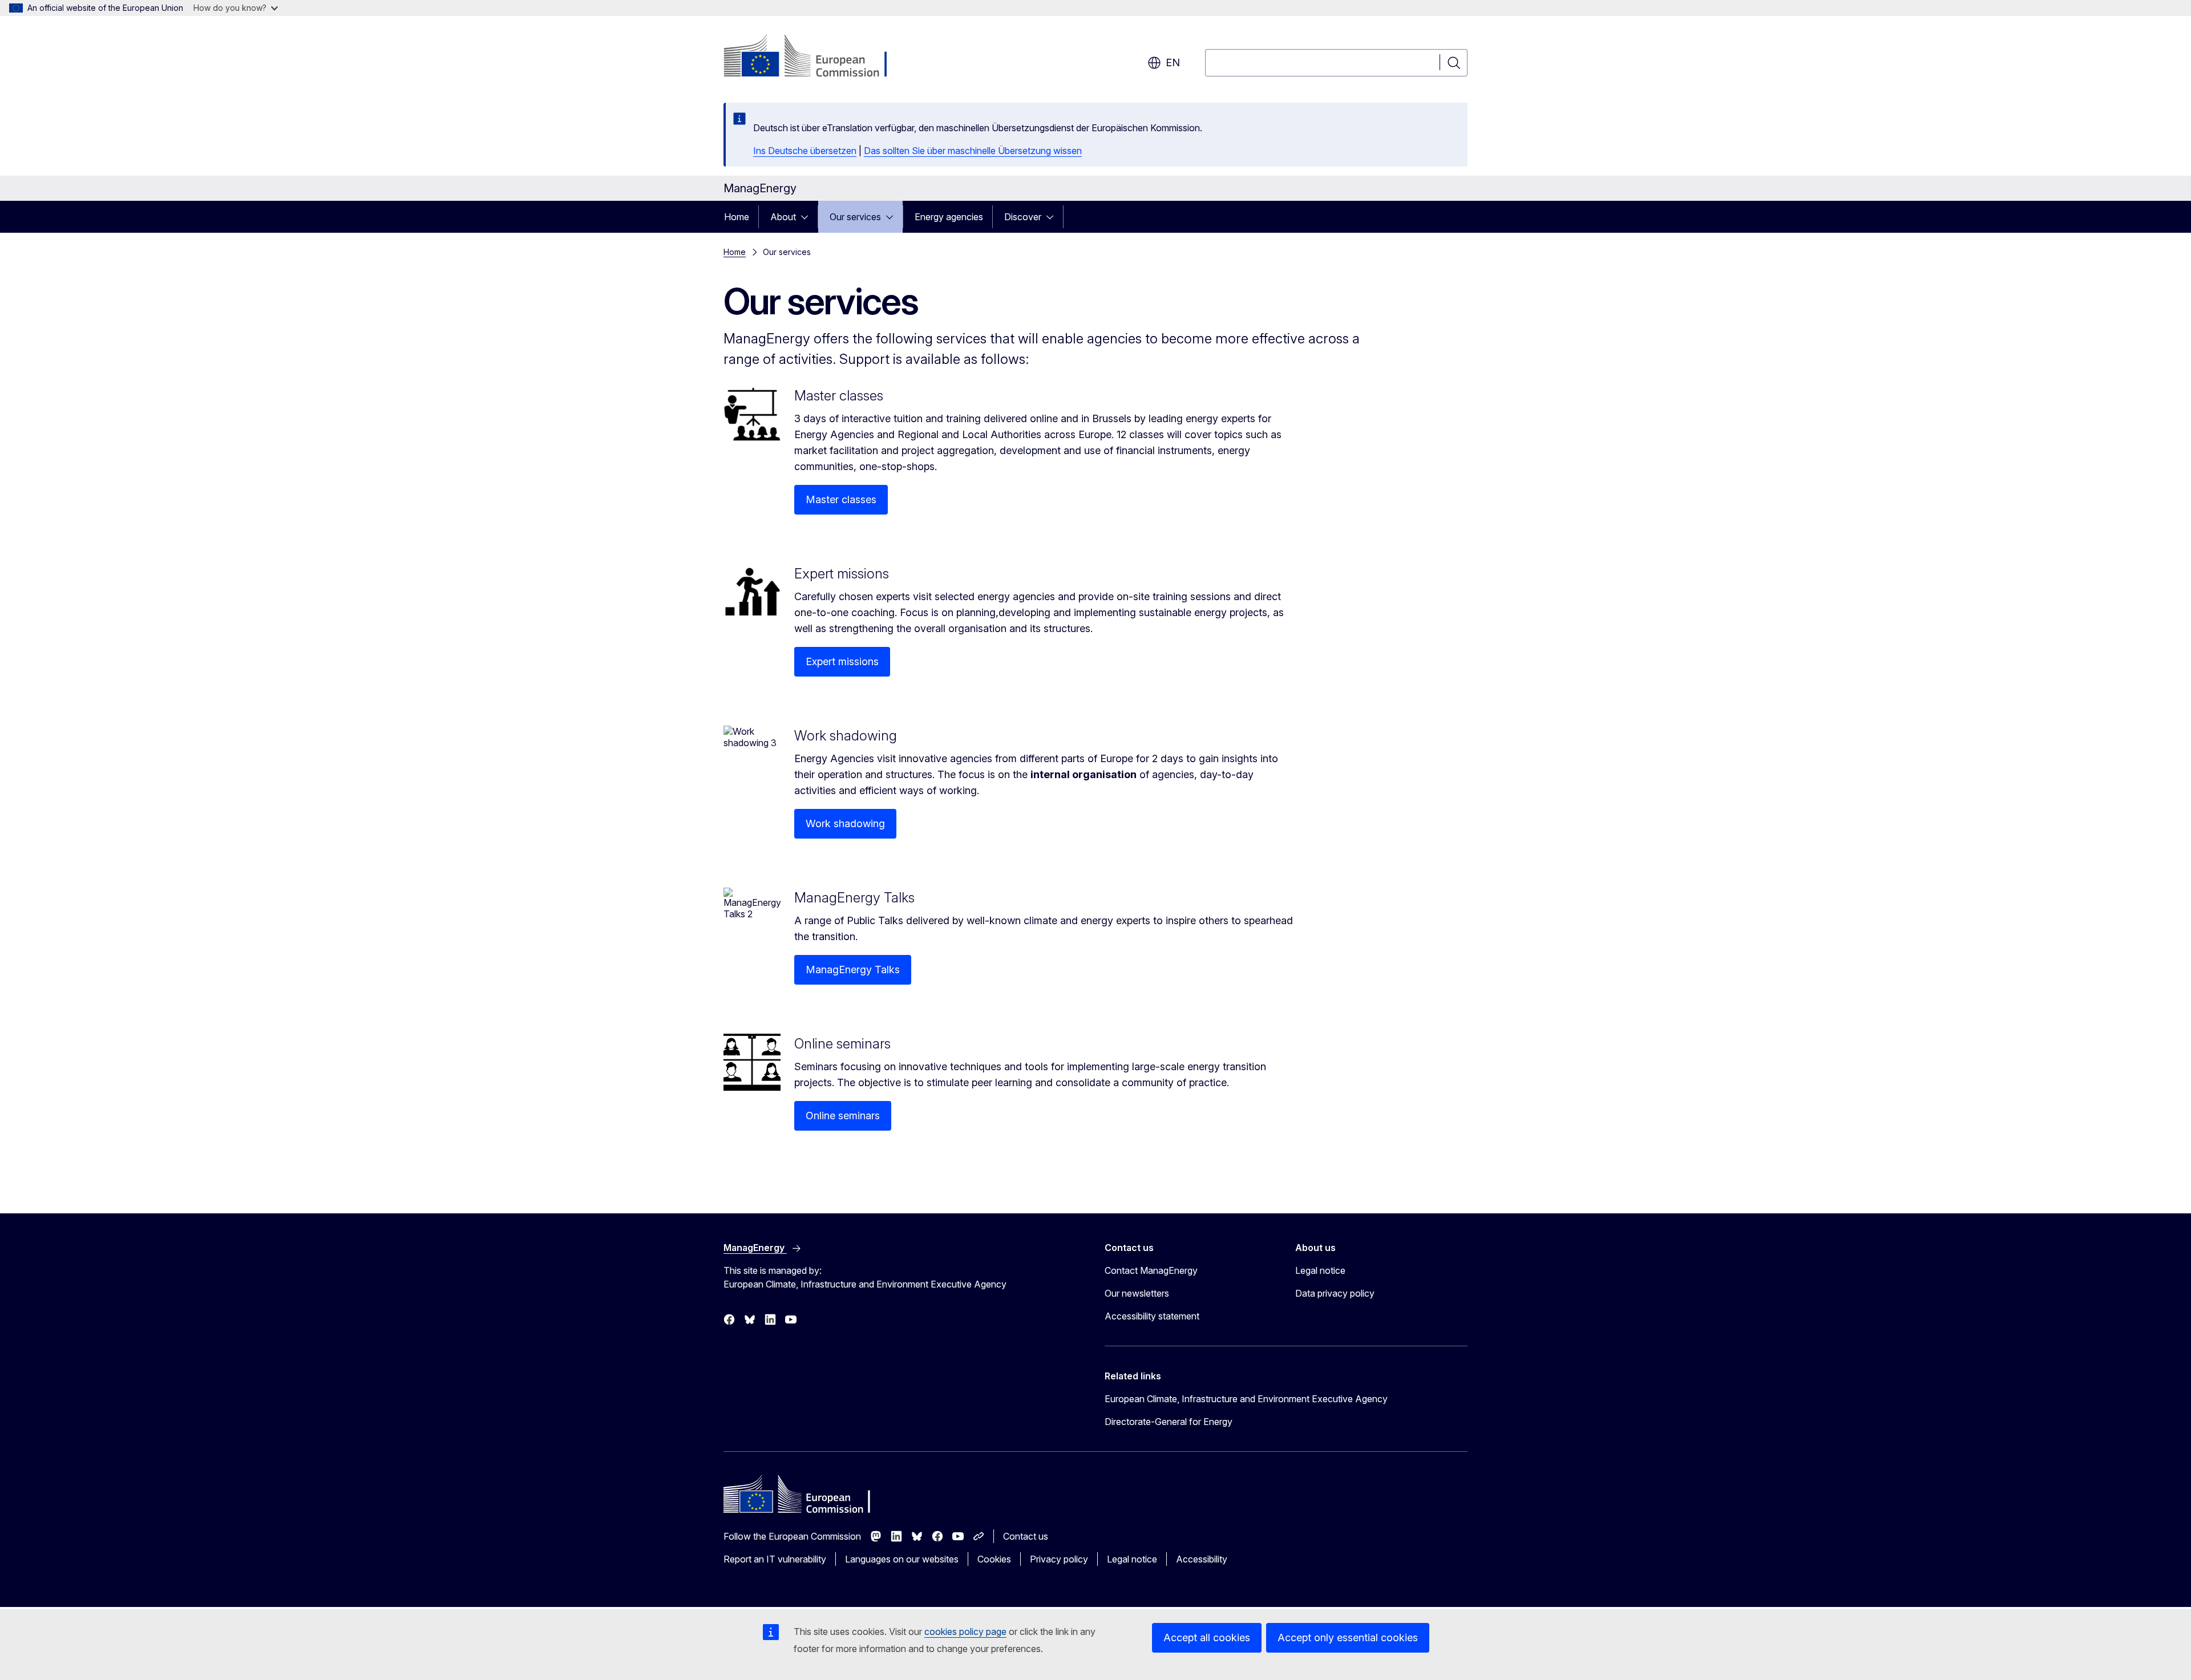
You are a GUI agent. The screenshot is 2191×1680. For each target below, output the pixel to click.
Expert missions (842, 661)
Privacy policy (1059, 1559)
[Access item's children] (808, 217)
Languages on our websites (902, 1559)
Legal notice (1320, 1270)
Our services (855, 217)
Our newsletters (1137, 1293)
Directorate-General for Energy (1169, 1422)
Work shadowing (845, 823)
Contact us (1026, 1536)
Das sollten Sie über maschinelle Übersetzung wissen (973, 151)
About (783, 217)
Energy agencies (949, 217)
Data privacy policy (1335, 1293)
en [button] (1173, 62)
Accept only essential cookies (1348, 1638)
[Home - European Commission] (816, 57)
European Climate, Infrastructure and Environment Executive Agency (1246, 1399)
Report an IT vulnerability (775, 1559)
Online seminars (843, 1116)
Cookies (994, 1559)
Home (737, 217)
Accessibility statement (1152, 1316)
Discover (1023, 217)
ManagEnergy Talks (853, 969)
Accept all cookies (1207, 1638)
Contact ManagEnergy (1151, 1270)
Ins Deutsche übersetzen (805, 151)
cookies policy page (965, 1632)
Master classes (841, 499)
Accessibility (1202, 1559)
